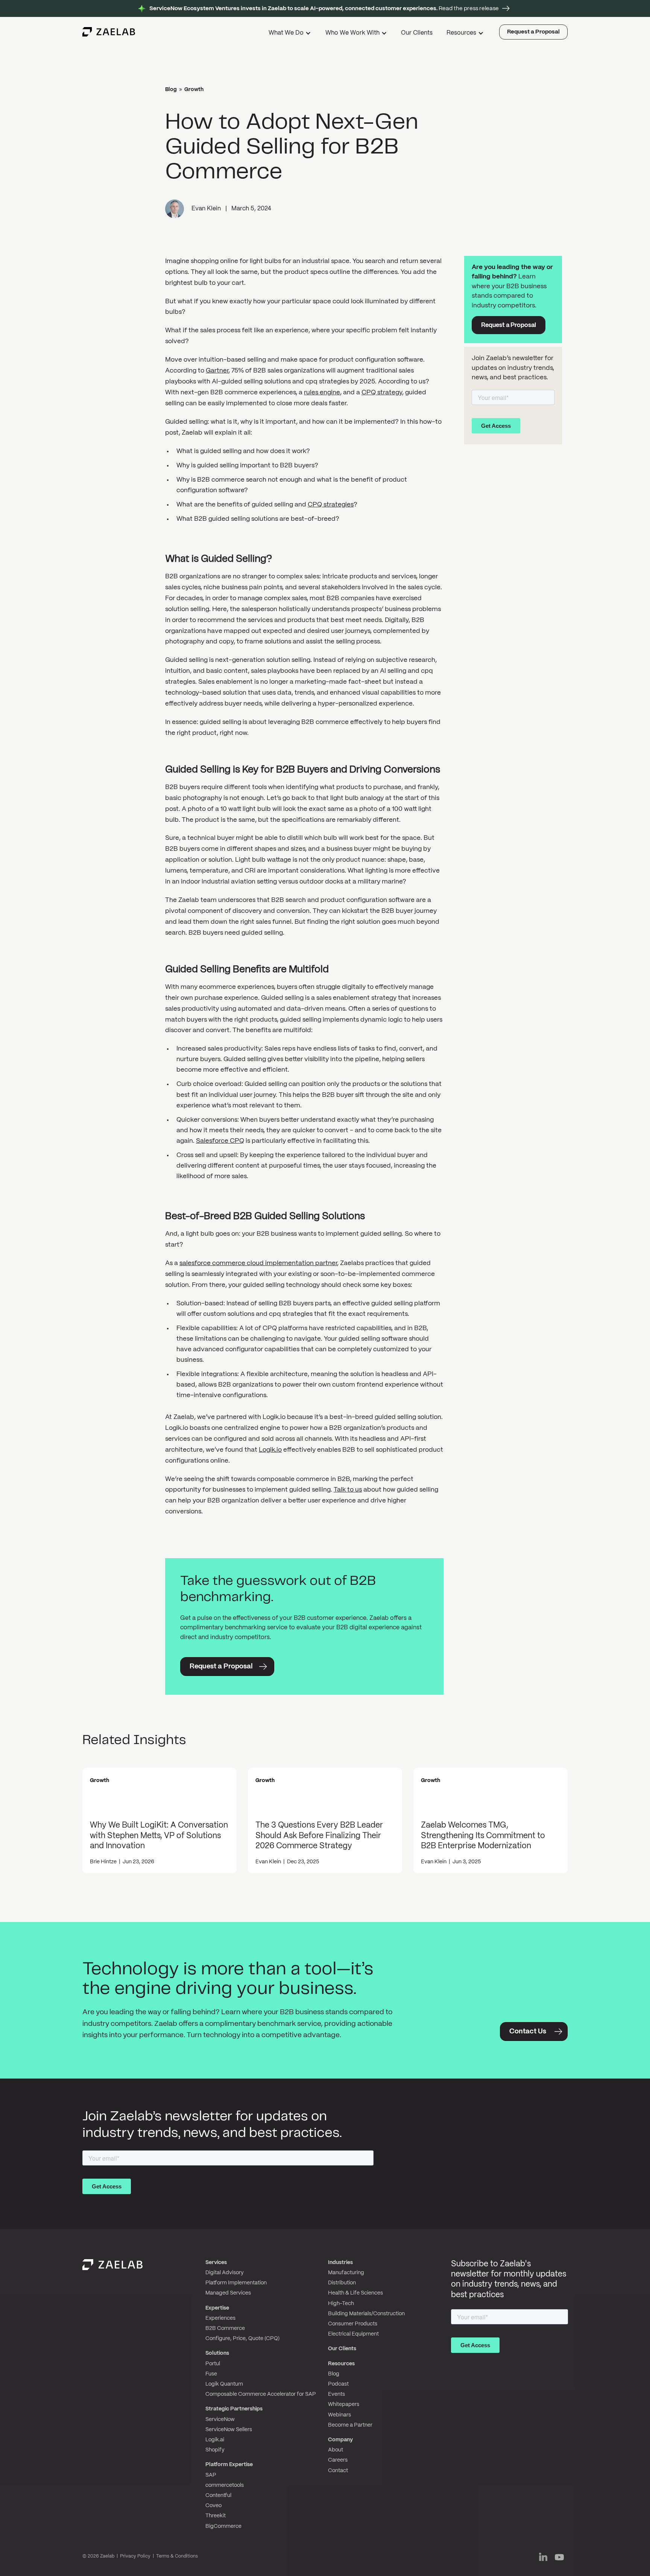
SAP (211, 2475)
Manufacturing (346, 2273)
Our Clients (417, 33)
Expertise (217, 2308)
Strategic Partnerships (234, 2409)
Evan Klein (206, 209)
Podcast (338, 2384)
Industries (340, 2263)
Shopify (215, 2450)
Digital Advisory (225, 2273)
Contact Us (528, 2032)
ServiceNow (220, 2419)
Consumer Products (353, 2324)
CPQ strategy (382, 392)
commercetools (225, 2485)
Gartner (217, 371)
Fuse (211, 2374)
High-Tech (341, 2304)
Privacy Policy (135, 2556)
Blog (171, 90)
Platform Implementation (236, 2283)
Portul (213, 2364)
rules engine (322, 392)
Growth (194, 90)
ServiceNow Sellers (229, 2430)
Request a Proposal (533, 32)
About (336, 2450)
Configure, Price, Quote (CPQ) (242, 2339)
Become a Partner (350, 2425)
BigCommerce (223, 2526)
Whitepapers (344, 2404)
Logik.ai (215, 2440)
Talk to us (348, 1490)
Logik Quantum (224, 2384)
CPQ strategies (331, 505)
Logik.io (270, 1450)
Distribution (342, 2283)
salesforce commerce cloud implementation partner (258, 1263)
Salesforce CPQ (220, 1141)
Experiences (220, 2318)
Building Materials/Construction (366, 2314)
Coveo (213, 2506)
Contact (338, 2471)
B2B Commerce (225, 2328)
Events (336, 2394)
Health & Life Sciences (355, 2293)
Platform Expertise (229, 2465)
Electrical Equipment (353, 2334)
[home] (109, 32)
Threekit (216, 2516)
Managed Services (228, 2293)
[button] (291, 34)
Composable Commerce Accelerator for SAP (261, 2394)
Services (216, 2263)
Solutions (217, 2353)
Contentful (218, 2495)
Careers (338, 2460)
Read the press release (324, 9)
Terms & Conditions (177, 2556)
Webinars (339, 2415)
